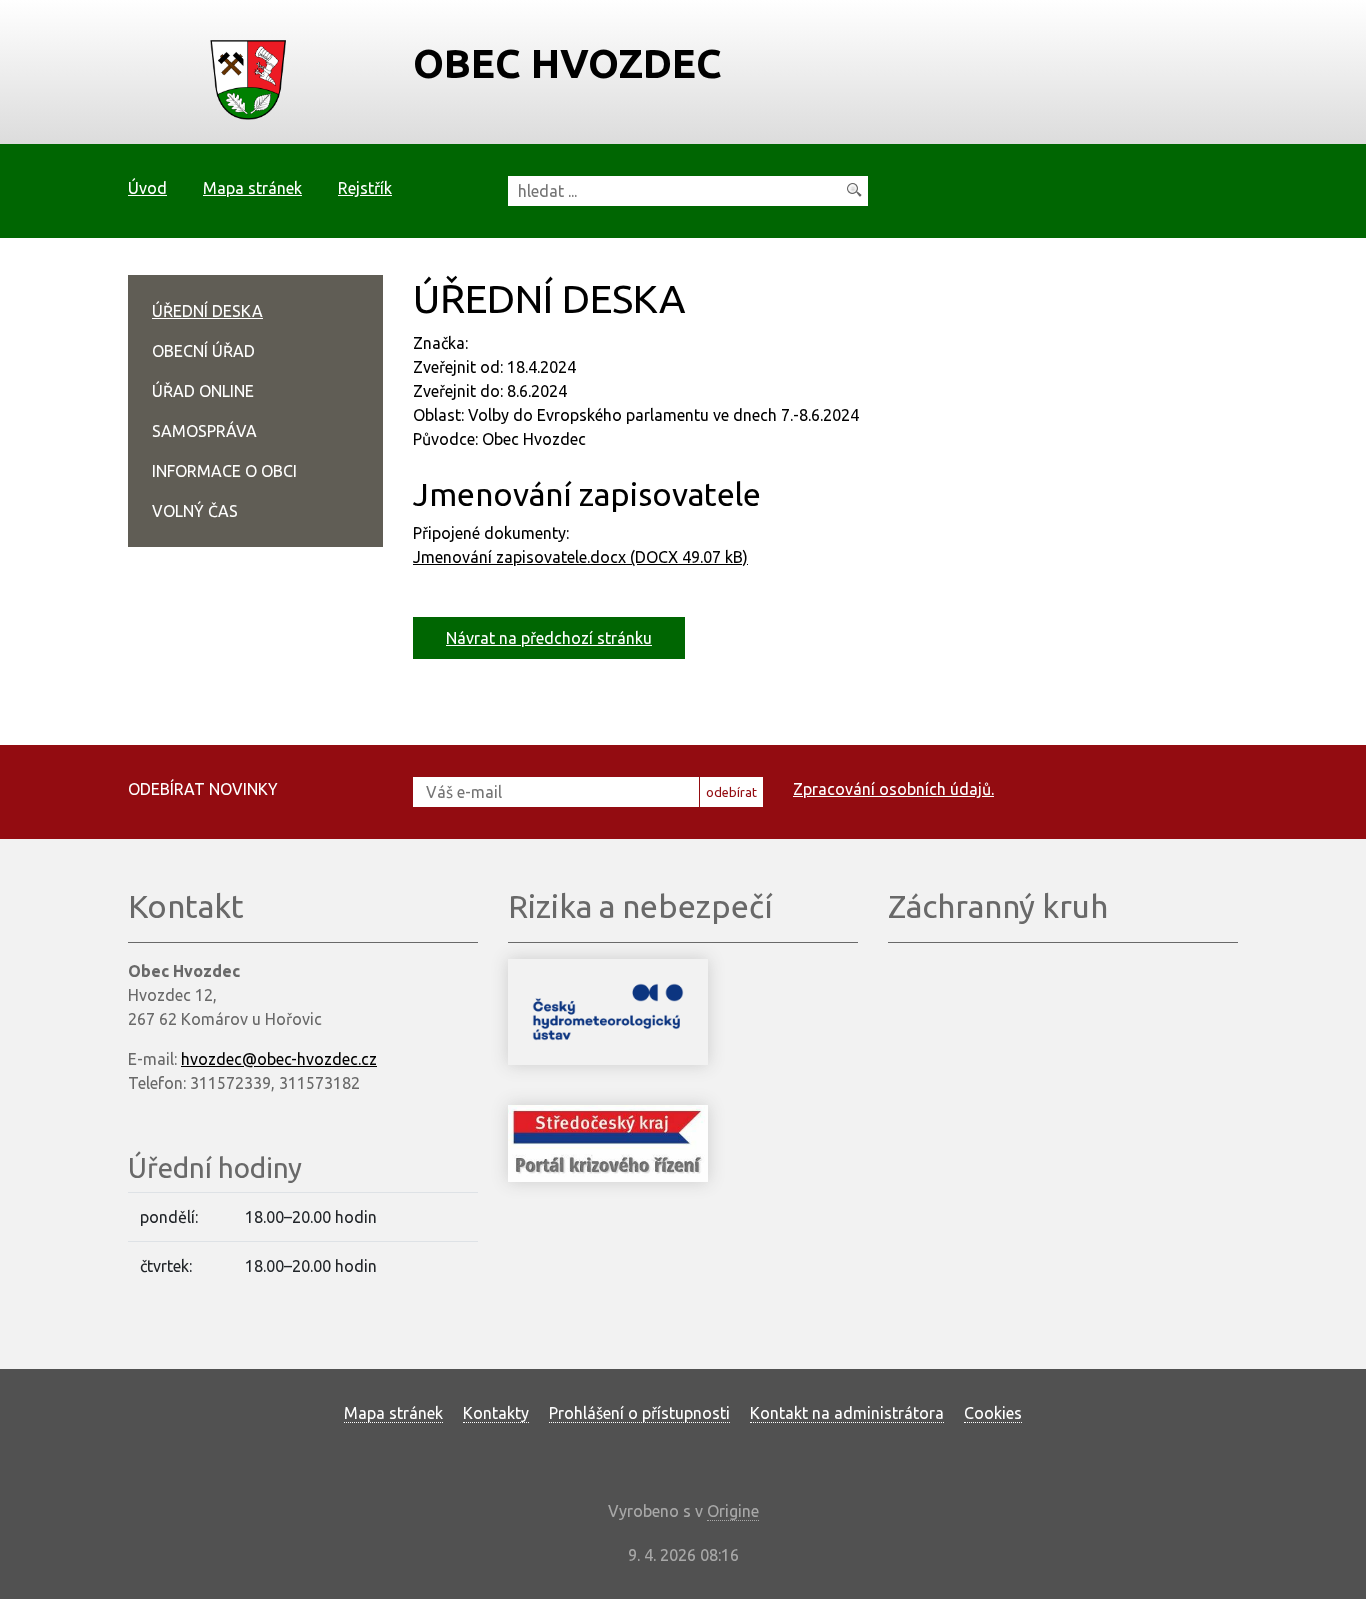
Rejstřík (365, 188)
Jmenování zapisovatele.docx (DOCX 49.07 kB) (580, 557)
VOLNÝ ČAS (195, 511)
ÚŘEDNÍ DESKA (207, 311)
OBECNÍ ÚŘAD (203, 351)
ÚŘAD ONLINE (203, 391)
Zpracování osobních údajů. (893, 789)
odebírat (731, 792)
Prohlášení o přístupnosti (639, 1413)
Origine (733, 1511)
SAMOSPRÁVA (204, 431)
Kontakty (496, 1413)
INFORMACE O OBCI (224, 471)
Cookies (993, 1413)
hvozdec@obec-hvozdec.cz (279, 1059)
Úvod (147, 188)
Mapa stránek (252, 188)
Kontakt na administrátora (847, 1413)
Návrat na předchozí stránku (549, 638)
